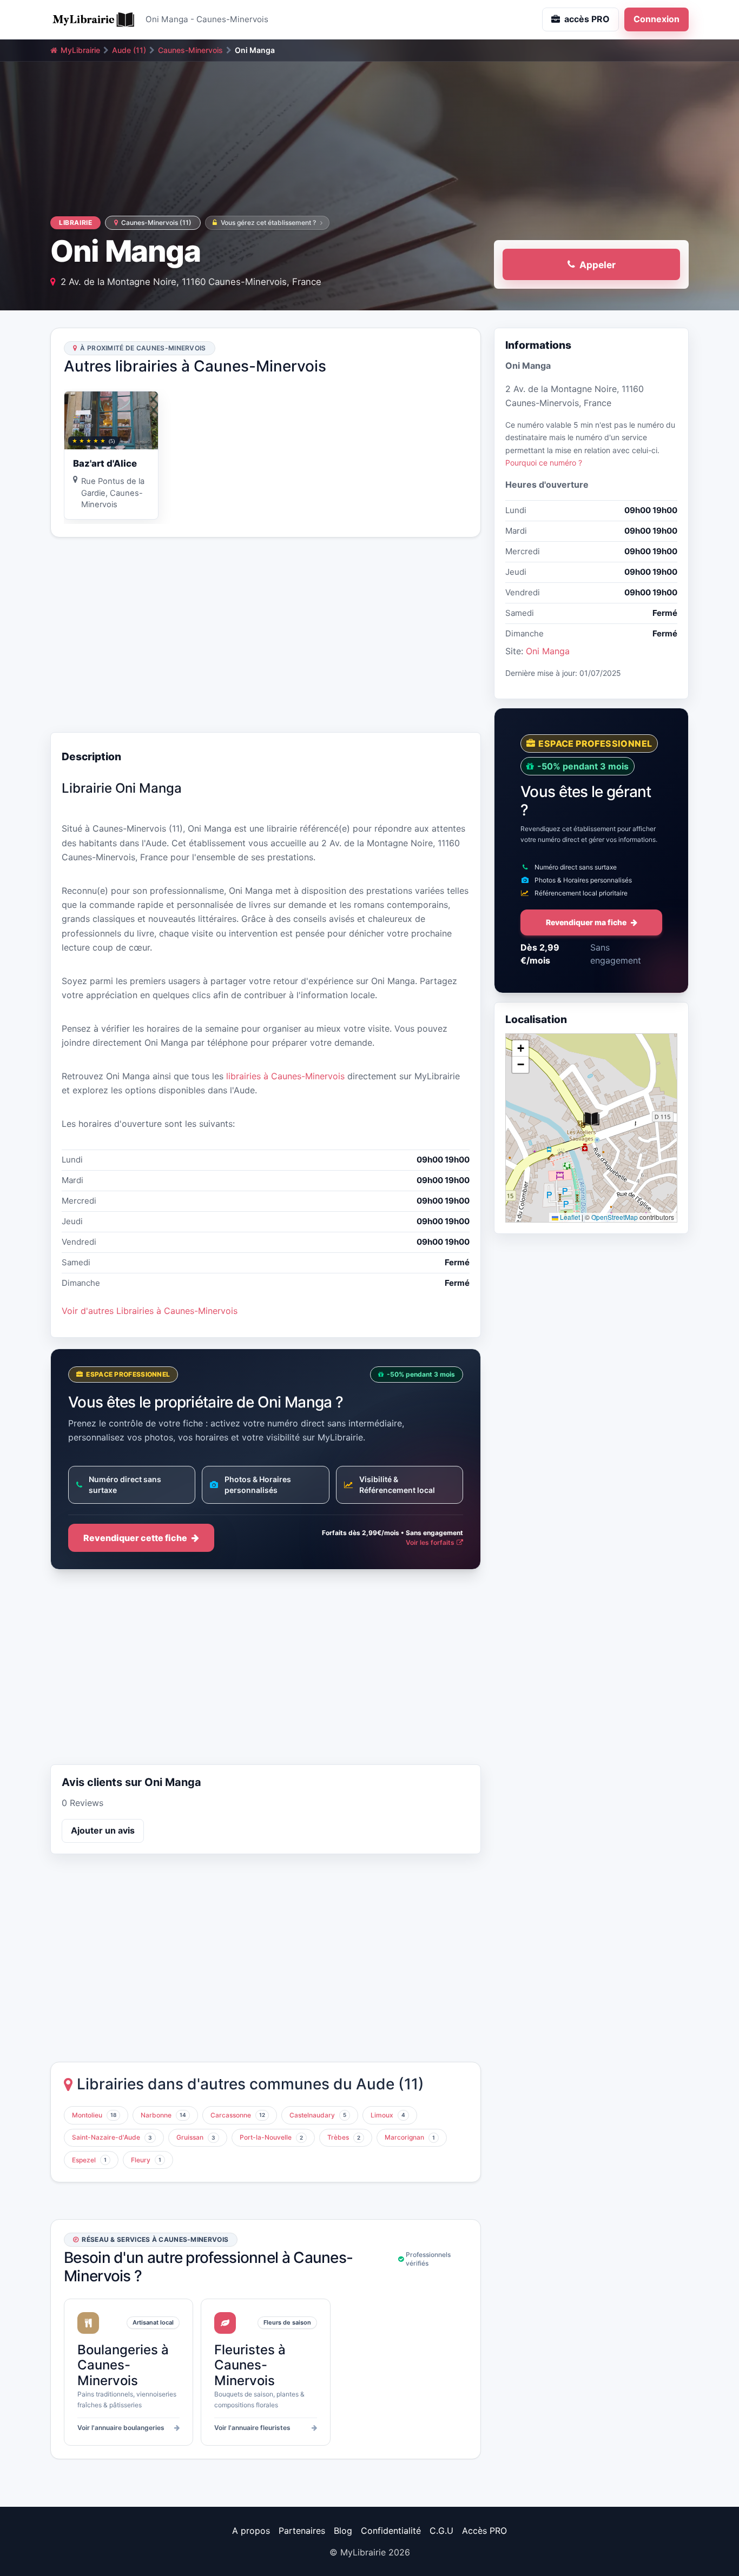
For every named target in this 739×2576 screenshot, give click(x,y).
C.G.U (441, 2531)
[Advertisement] (266, 635)
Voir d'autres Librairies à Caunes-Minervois (150, 1311)
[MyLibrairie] (94, 19)
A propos (251, 2531)
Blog (343, 2531)
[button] (591, 1119)
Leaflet (569, 1217)
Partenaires (302, 2531)
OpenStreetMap (615, 1217)
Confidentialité (391, 2531)
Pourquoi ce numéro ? (544, 463)
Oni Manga (548, 651)
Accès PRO (484, 2531)
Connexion (656, 19)
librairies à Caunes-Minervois (285, 1076)
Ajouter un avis (103, 1830)
